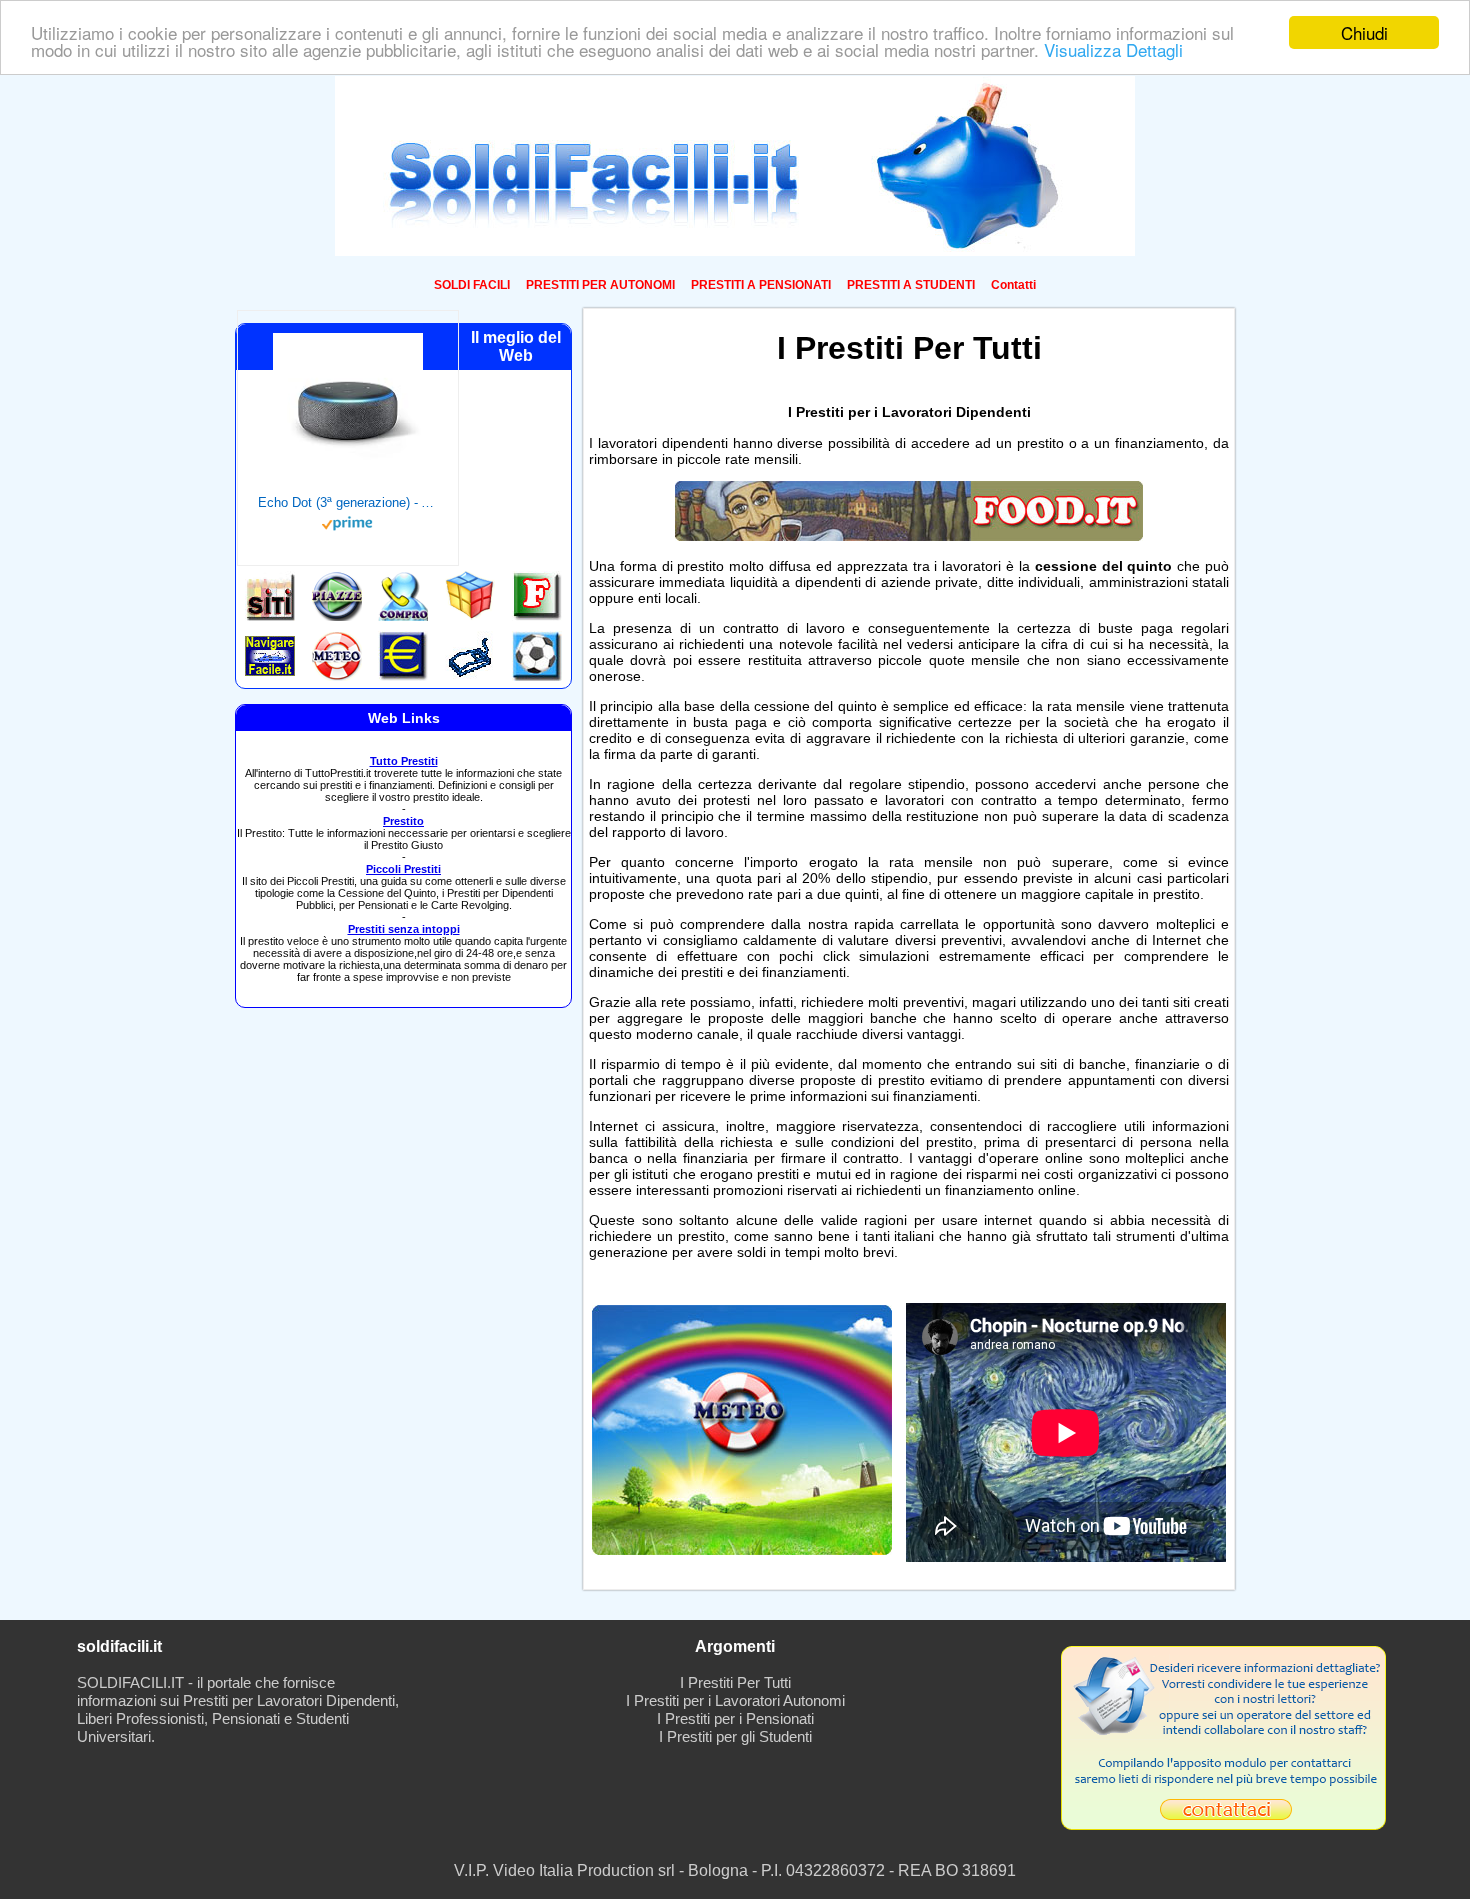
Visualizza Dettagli (1113, 50)
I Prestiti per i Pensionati (735, 1718)
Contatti (1013, 285)
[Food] (909, 536)
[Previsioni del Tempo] (742, 1549)
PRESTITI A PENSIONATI (761, 285)
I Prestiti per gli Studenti (735, 1736)
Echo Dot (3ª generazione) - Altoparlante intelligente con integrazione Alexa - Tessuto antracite (348, 502)
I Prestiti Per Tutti (735, 1682)
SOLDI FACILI (472, 285)
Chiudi (1364, 32)
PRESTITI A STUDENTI (911, 285)
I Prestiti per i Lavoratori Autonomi (735, 1700)
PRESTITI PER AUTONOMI (600, 285)
